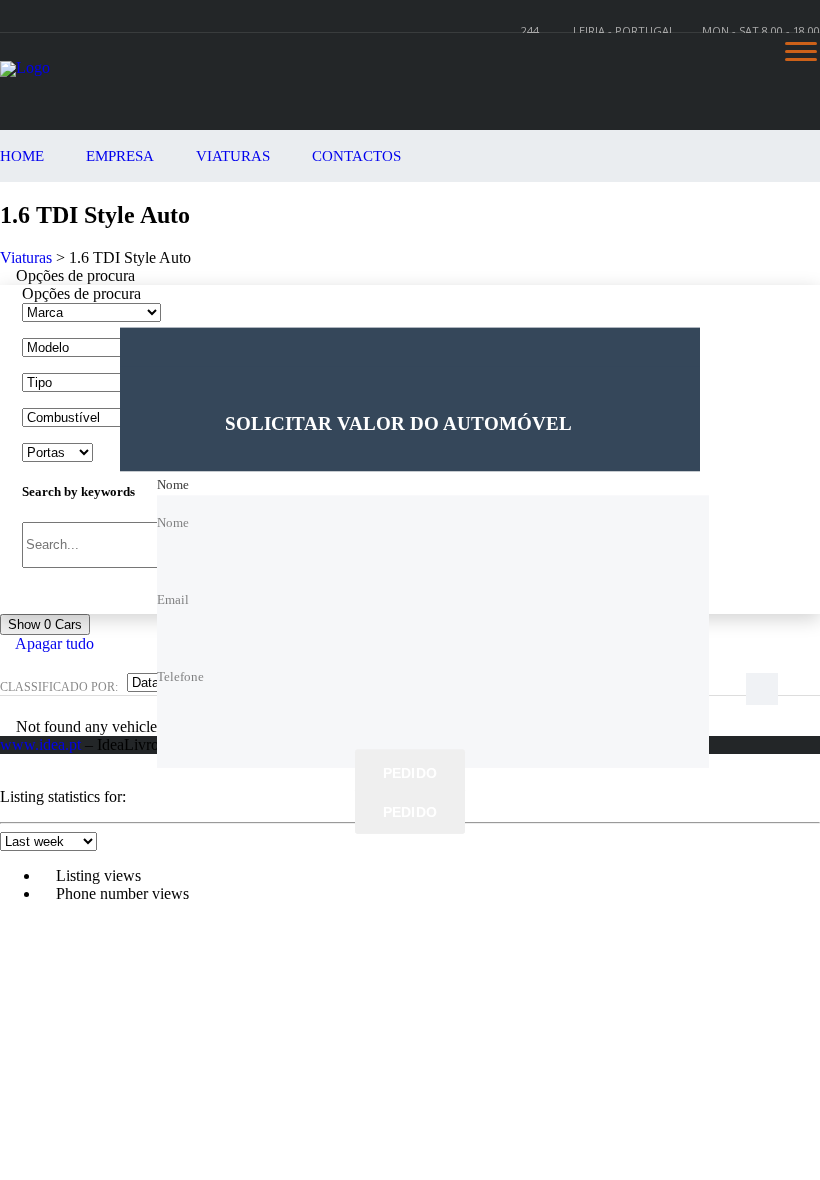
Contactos (356, 156)
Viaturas (233, 156)
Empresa (120, 156)
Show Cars (45, 624)
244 (530, 30)
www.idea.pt (40, 744)
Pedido (410, 774)
